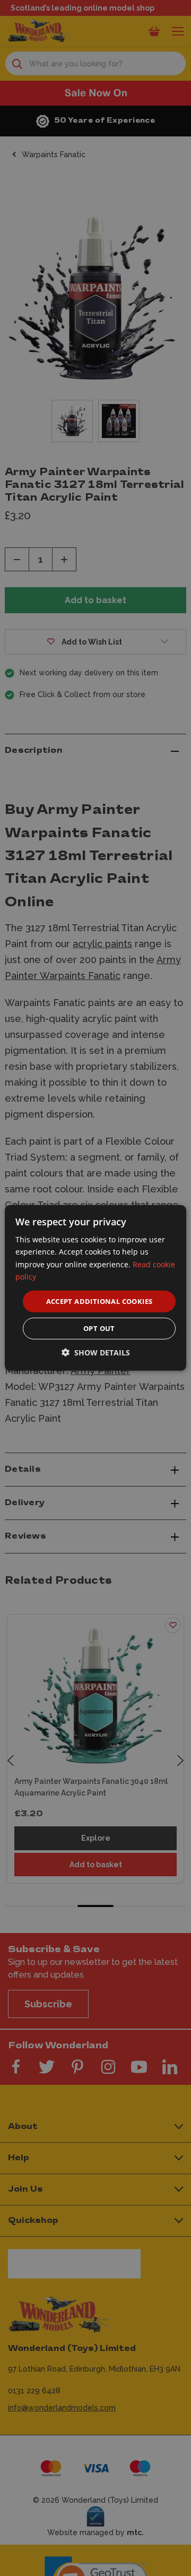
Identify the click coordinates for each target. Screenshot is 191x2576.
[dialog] (95, 1288)
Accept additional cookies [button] (99, 1301)
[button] (96, 1353)
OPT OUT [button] (99, 1328)
